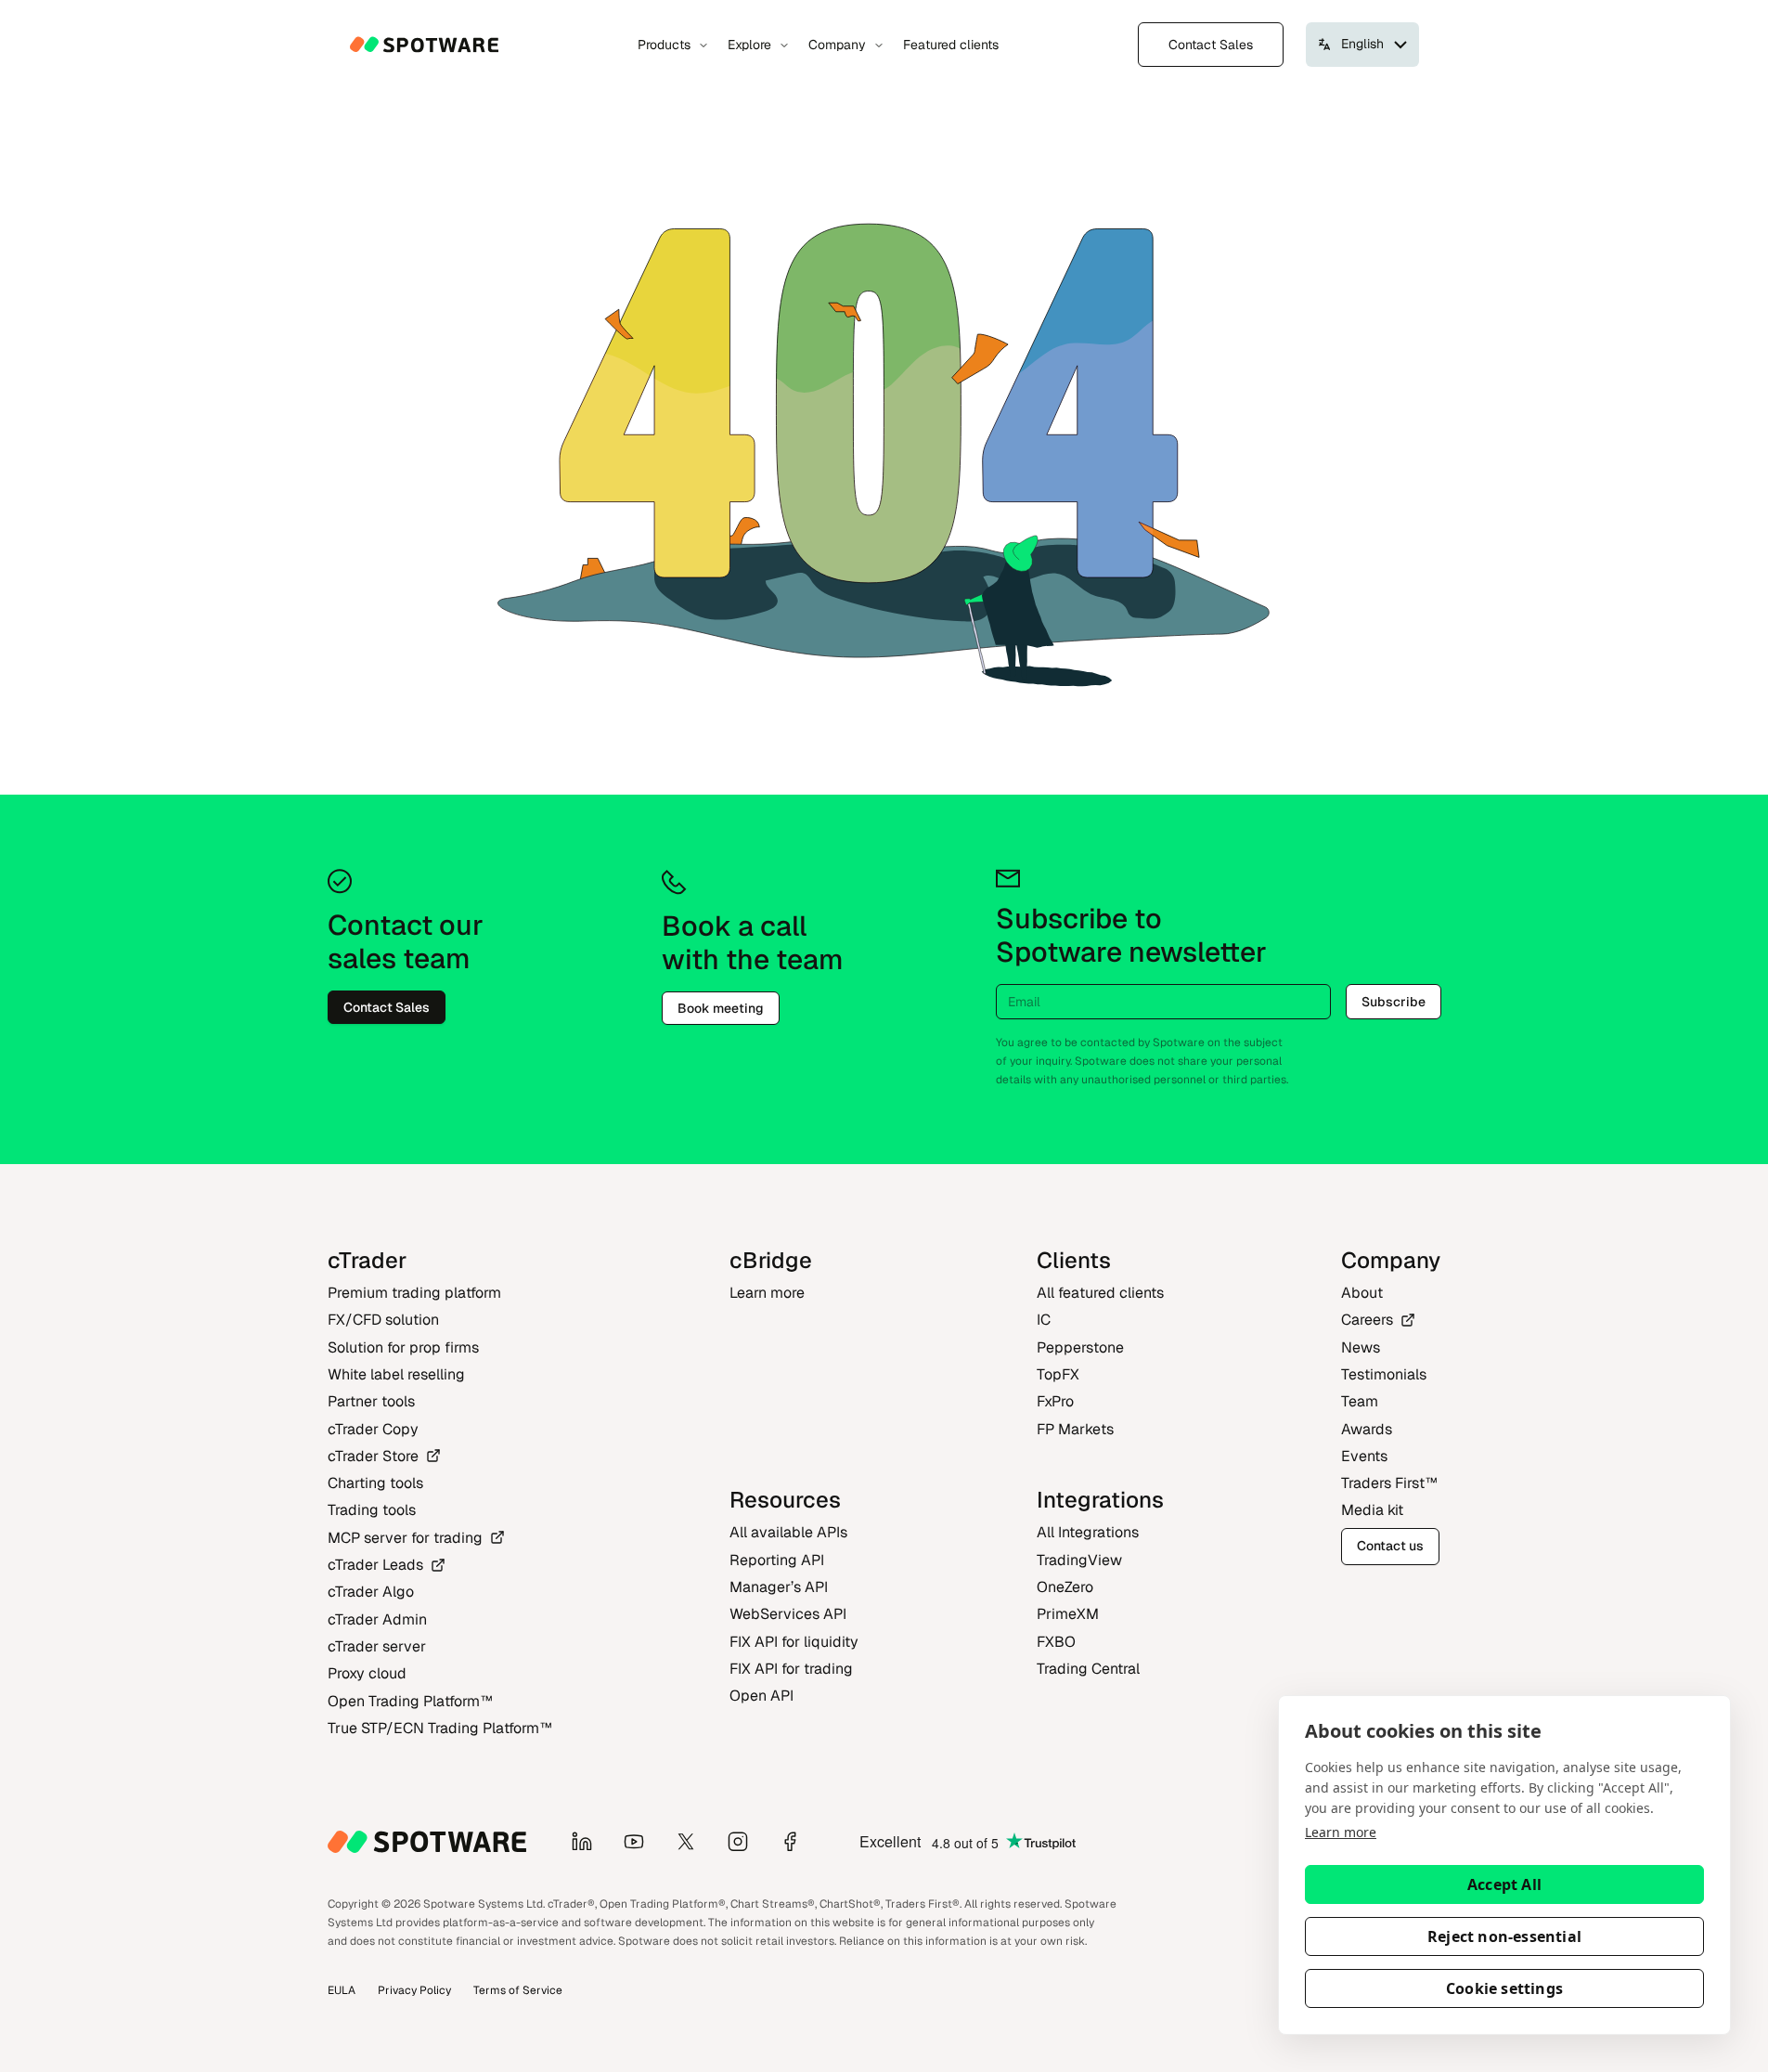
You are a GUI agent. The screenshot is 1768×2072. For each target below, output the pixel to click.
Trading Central (1088, 1669)
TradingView (1079, 1560)
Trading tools (372, 1510)
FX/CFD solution (383, 1320)
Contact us (1390, 1546)
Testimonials (1384, 1374)
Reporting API (777, 1560)
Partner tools (371, 1401)
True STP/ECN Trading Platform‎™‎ (440, 1728)
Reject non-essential (1504, 1936)
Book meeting (721, 1008)
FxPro (1055, 1401)
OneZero (1065, 1587)
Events (1364, 1456)
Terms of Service (518, 1990)
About (1362, 1293)
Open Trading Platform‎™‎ (410, 1701)
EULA (342, 1990)
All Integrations (1088, 1532)
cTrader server (377, 1646)
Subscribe (1394, 1002)
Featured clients (951, 45)
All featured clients (1100, 1293)
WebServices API (788, 1614)
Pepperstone (1080, 1347)
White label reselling (396, 1374)
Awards (1367, 1429)
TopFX (1058, 1374)
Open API (761, 1696)
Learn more (1341, 1832)
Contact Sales (1211, 45)
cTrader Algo (371, 1592)
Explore (749, 45)
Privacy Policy (414, 1990)
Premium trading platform (414, 1293)
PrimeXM (1068, 1614)
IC (1044, 1320)
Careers (1367, 1320)
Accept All (1504, 1884)
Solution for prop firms (403, 1347)
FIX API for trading (791, 1669)
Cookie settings (1504, 1988)
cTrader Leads (375, 1565)
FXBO (1056, 1642)
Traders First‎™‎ (1389, 1483)
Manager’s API (779, 1587)
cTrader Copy (373, 1429)
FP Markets (1075, 1429)
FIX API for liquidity (794, 1642)
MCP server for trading (405, 1538)
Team (1360, 1401)
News (1361, 1347)
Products (664, 45)
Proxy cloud (367, 1673)
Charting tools (375, 1483)
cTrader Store (373, 1456)
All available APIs (788, 1532)
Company (837, 45)
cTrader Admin (377, 1619)
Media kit (1372, 1510)
